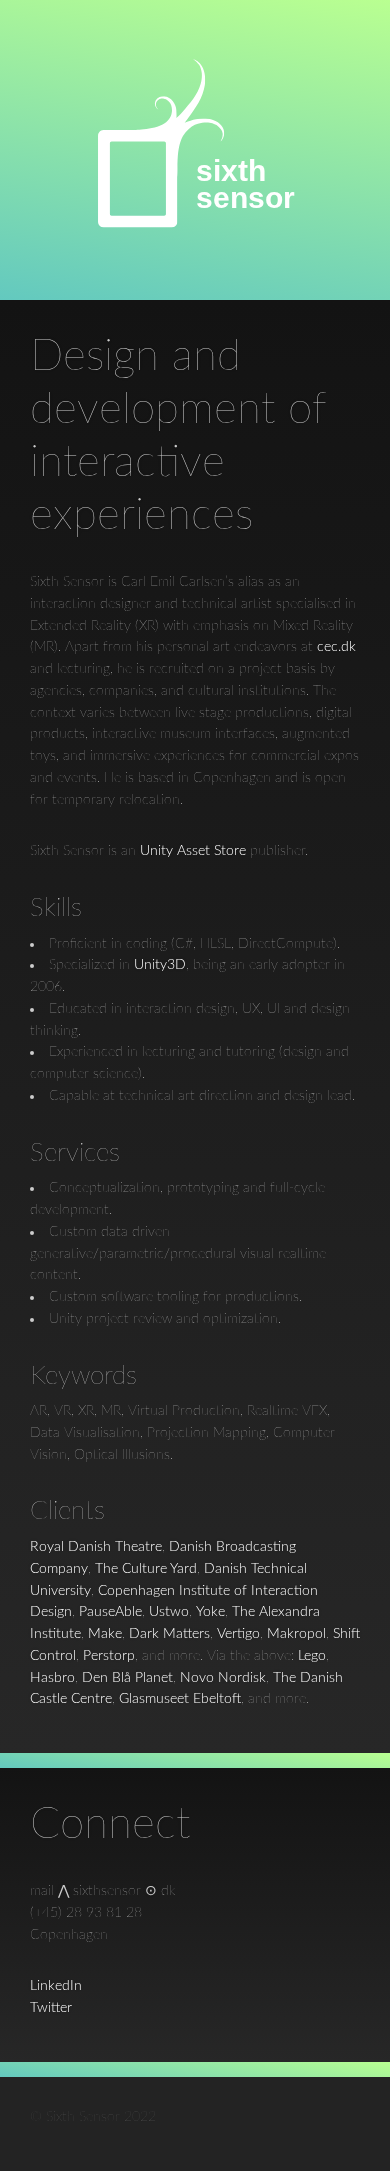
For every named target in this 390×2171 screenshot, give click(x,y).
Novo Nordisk (223, 1678)
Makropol (296, 1634)
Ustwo (169, 1612)
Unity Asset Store (193, 851)
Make (105, 1634)
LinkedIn (56, 1986)
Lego (312, 1656)
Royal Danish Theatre (96, 1547)
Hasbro (52, 1678)
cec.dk (336, 647)
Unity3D (160, 965)
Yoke (210, 1612)
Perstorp (109, 1656)
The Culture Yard (146, 1569)
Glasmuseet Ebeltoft (180, 1699)
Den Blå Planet (127, 1678)
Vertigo (238, 1634)
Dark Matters (169, 1634)
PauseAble (110, 1612)
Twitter (51, 2008)
